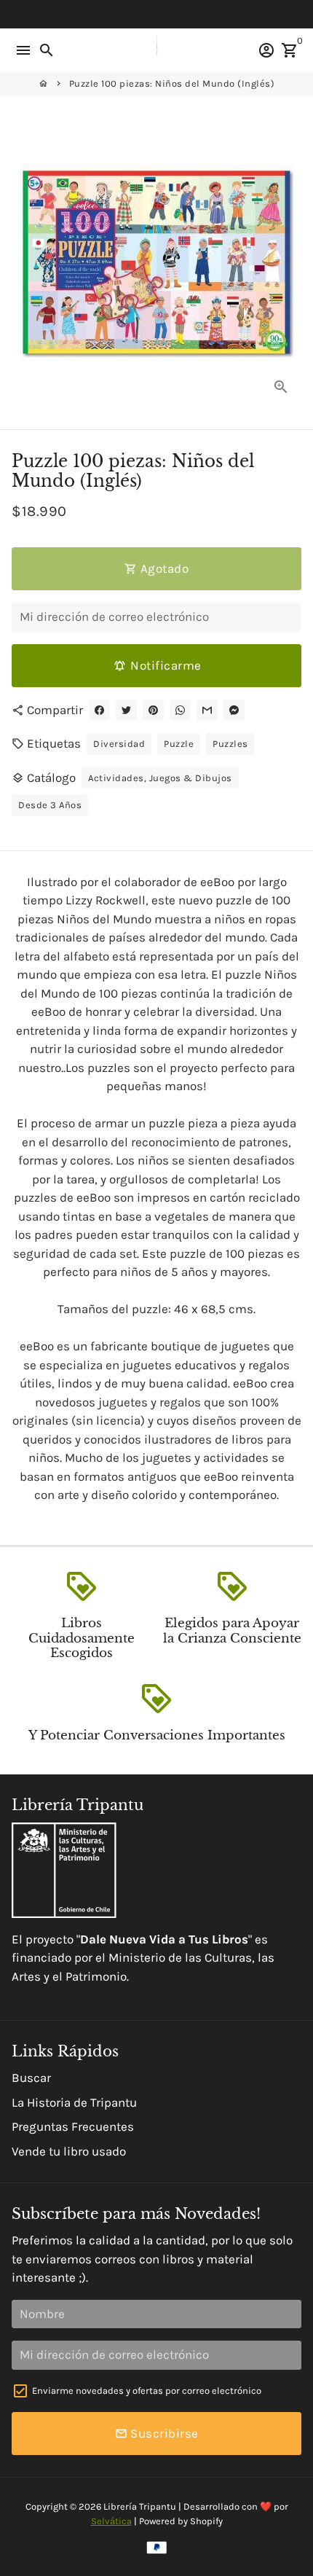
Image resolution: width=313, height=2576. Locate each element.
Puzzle (179, 744)
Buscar (31, 2078)
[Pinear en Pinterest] (153, 710)
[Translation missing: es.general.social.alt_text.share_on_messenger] (234, 710)
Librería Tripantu (140, 2506)
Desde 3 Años (50, 805)
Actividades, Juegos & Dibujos (160, 778)
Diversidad (119, 744)
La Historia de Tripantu (74, 2102)
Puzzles (230, 744)
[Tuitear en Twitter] (126, 710)
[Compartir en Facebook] (99, 710)
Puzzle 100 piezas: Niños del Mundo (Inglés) (172, 83)
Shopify (206, 2521)
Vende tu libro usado (69, 2151)
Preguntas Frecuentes (73, 2126)
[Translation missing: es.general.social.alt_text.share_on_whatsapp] (180, 710)
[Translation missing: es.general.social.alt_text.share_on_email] (207, 710)
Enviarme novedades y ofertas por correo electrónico (147, 2391)
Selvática (111, 2521)
